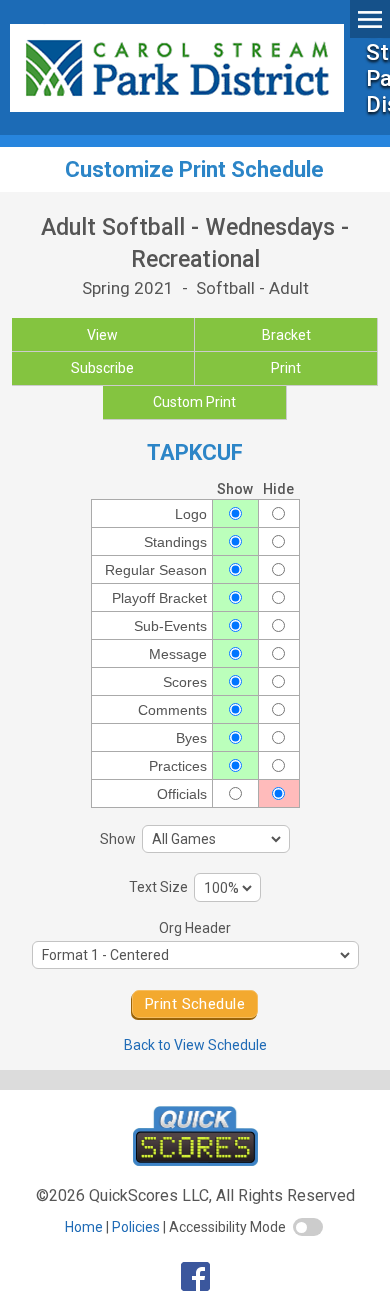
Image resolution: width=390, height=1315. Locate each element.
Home (84, 1227)
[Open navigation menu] (370, 18)
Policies (136, 1227)
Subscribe (102, 368)
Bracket (286, 335)
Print (286, 368)
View (102, 335)
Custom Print (194, 402)
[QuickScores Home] (195, 1160)
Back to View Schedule (195, 1045)
